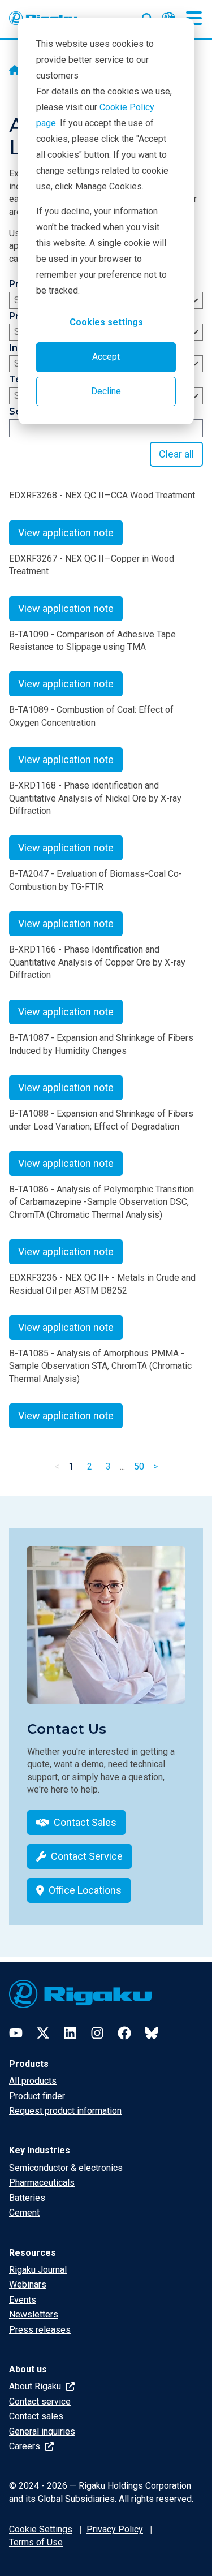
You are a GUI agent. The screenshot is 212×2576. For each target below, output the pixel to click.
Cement (24, 2213)
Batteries (27, 2198)
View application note (66, 533)
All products (33, 2081)
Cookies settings (106, 322)
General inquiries (42, 2431)
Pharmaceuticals (42, 2183)
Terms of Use (36, 2542)
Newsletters (34, 2314)
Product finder (37, 2096)
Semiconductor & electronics (66, 2168)
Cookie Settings (41, 2529)
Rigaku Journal (38, 2270)
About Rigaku (36, 2386)
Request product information (65, 2111)
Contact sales (36, 2416)
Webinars (28, 2284)
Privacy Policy (115, 2529)
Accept (106, 357)
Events (23, 2300)
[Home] (15, 71)
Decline (106, 391)
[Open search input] (148, 16)
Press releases (40, 2330)
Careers (26, 2446)
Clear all (176, 454)
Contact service (40, 2401)
